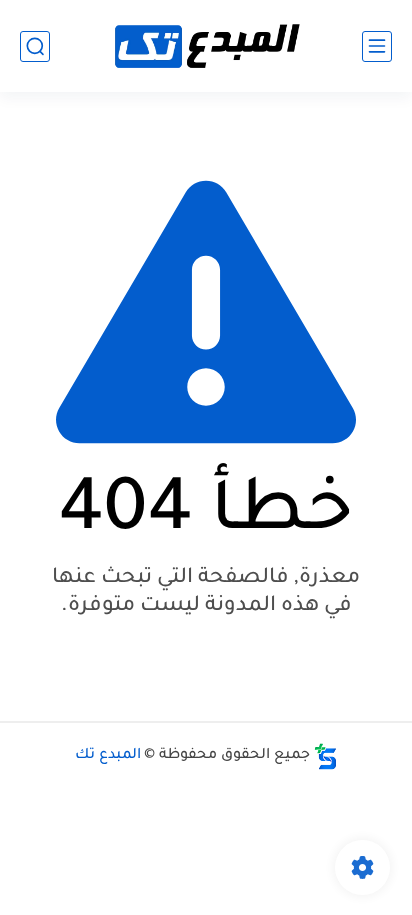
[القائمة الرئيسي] (377, 46)
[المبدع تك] (206, 46)
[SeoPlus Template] (326, 756)
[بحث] (35, 46)
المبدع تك (108, 756)
